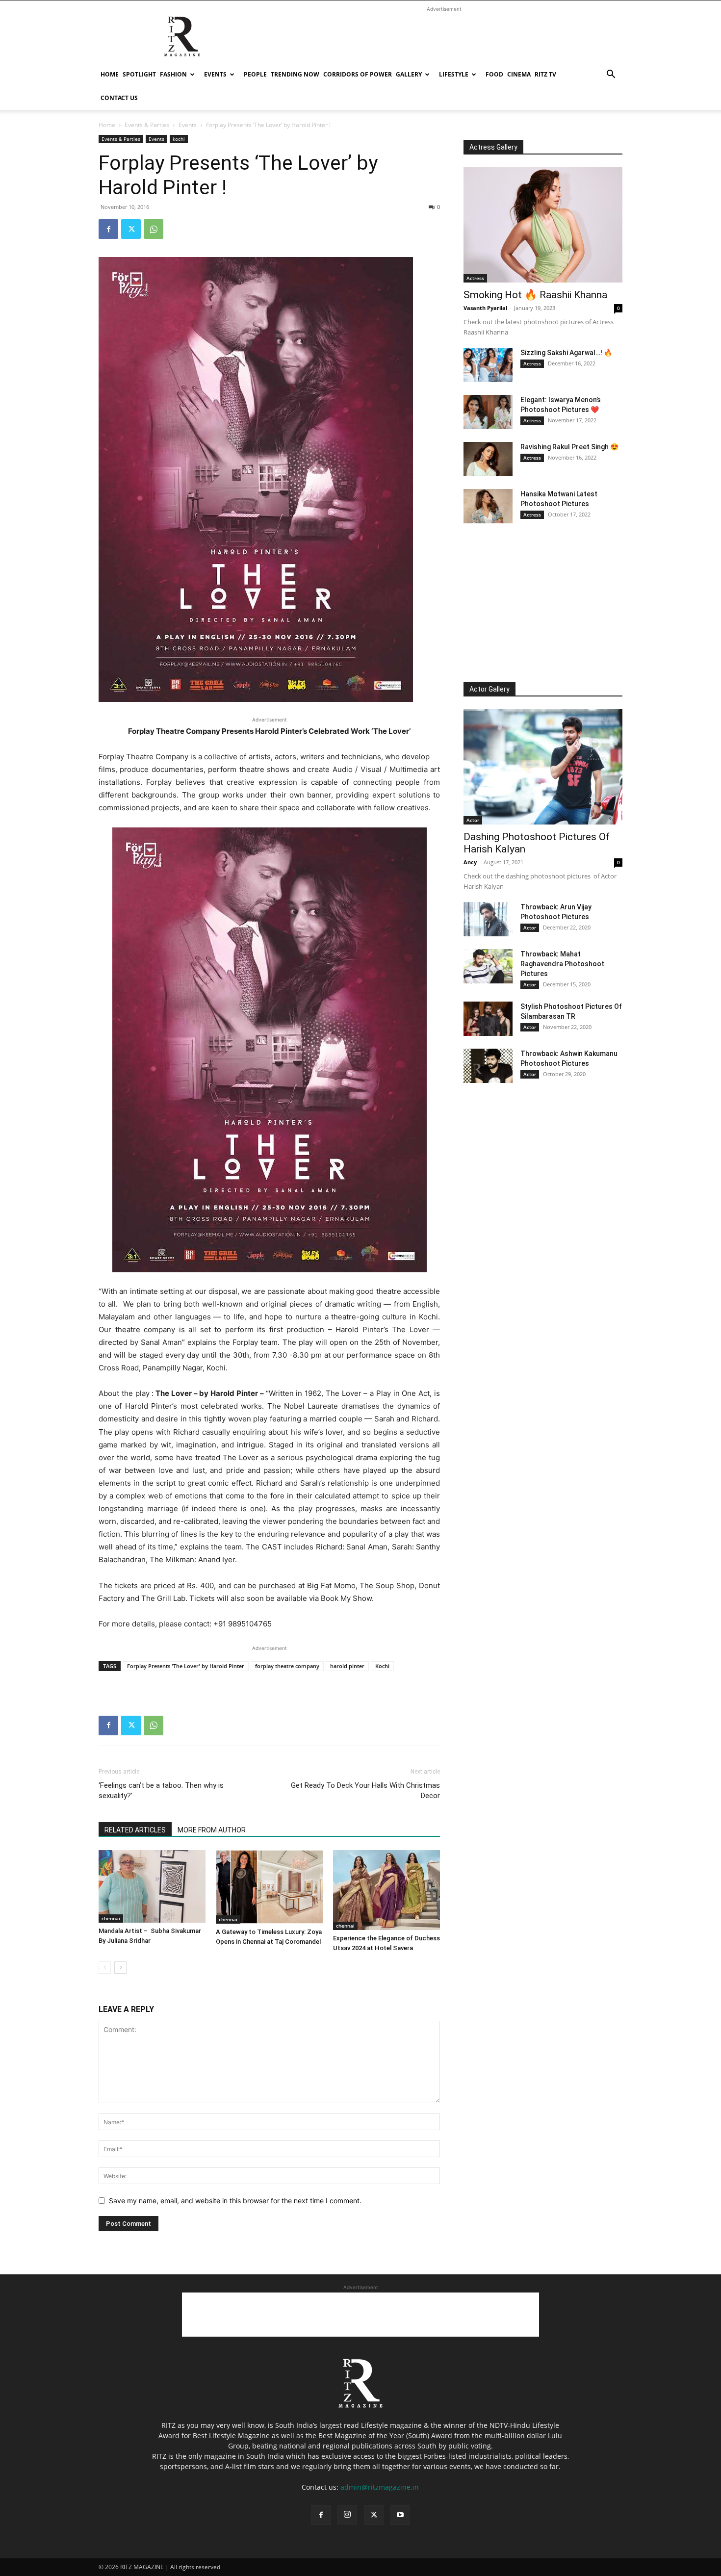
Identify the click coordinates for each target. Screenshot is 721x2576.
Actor (473, 820)
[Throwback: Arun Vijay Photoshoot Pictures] (488, 919)
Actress (475, 278)
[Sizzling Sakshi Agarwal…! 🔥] (488, 365)
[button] (611, 75)
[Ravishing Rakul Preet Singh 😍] (488, 459)
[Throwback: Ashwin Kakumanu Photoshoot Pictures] (488, 1066)
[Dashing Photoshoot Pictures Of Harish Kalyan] (543, 767)
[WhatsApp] (154, 229)
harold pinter (347, 1666)
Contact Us (119, 98)
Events (215, 74)
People (255, 74)
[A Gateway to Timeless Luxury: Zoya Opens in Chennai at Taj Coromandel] (269, 1887)
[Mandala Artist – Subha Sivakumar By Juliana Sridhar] (152, 1886)
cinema (519, 74)
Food (494, 74)
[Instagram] (347, 2515)
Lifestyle (454, 74)
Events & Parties (147, 125)
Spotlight (139, 74)
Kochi (382, 1666)
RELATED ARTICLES (135, 1830)
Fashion (173, 74)
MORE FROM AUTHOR (212, 1830)
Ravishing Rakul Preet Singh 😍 (569, 447)
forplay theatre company (287, 1666)
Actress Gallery (493, 147)
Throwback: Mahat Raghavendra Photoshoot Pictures (562, 964)
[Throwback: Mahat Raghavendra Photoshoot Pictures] (488, 966)
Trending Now (295, 74)
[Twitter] (131, 229)
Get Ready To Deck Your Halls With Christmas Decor (365, 1790)
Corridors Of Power (358, 74)
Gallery (409, 74)
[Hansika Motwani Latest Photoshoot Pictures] (488, 506)
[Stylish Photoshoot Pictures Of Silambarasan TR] (488, 1019)
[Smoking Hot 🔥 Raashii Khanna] (543, 225)
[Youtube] (400, 2515)
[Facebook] (108, 229)
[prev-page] (105, 1968)
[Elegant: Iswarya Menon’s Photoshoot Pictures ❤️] (488, 412)
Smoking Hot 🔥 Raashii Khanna (535, 295)
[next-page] (120, 1968)
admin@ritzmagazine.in (380, 2487)
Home (110, 74)
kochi (179, 139)
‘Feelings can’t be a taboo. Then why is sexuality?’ (161, 1790)
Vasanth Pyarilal (485, 308)
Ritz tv (545, 74)
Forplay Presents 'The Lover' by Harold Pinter (186, 1666)
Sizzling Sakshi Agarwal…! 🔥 (566, 353)
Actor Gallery (489, 689)
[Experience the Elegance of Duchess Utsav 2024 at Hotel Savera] (386, 1890)
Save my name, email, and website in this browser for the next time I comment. (235, 2201)
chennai (111, 1918)
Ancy (470, 862)
